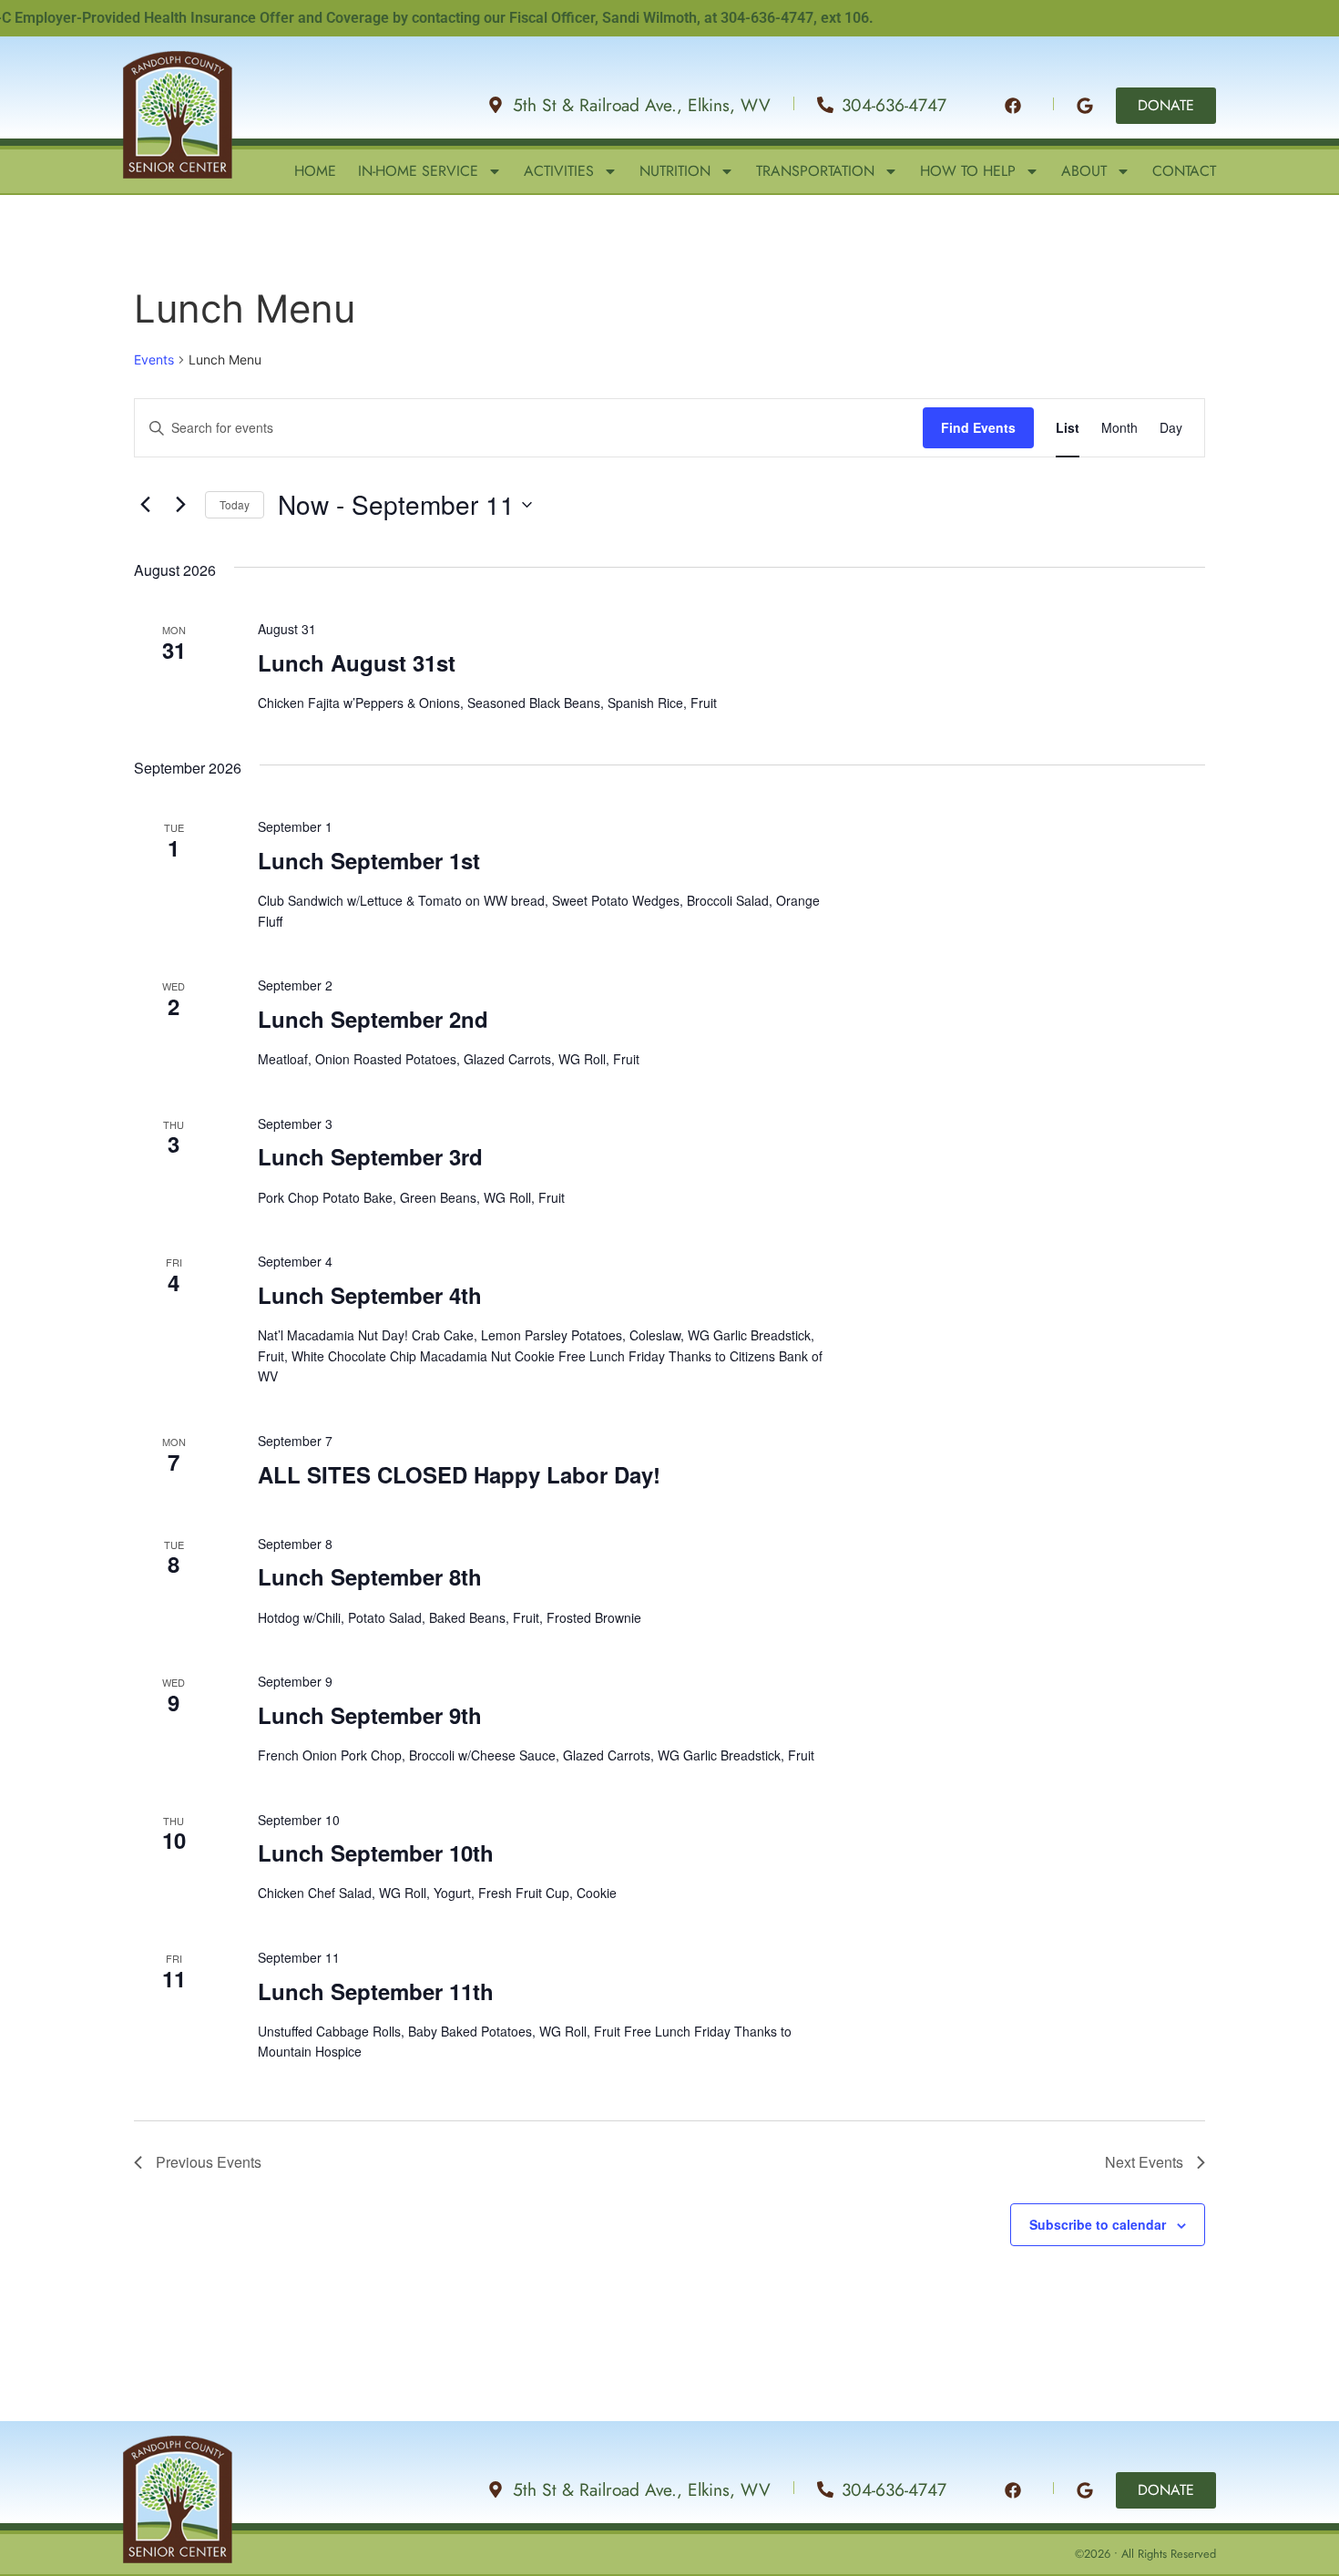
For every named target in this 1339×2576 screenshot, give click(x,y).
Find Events (978, 427)
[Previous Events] (145, 505)
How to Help (968, 171)
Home (315, 171)
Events (154, 359)
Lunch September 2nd (373, 1019)
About (1084, 171)
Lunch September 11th (376, 1991)
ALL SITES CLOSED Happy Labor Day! (459, 1474)
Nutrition (675, 171)
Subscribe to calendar (1098, 2224)
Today (235, 504)
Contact (1184, 171)
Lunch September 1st (369, 860)
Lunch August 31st (357, 662)
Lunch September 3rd (370, 1156)
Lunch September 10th (376, 1852)
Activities (559, 171)
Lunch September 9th (370, 1715)
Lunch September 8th (370, 1576)
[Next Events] (180, 505)
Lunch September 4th (370, 1295)
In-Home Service (418, 171)
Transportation (815, 171)
